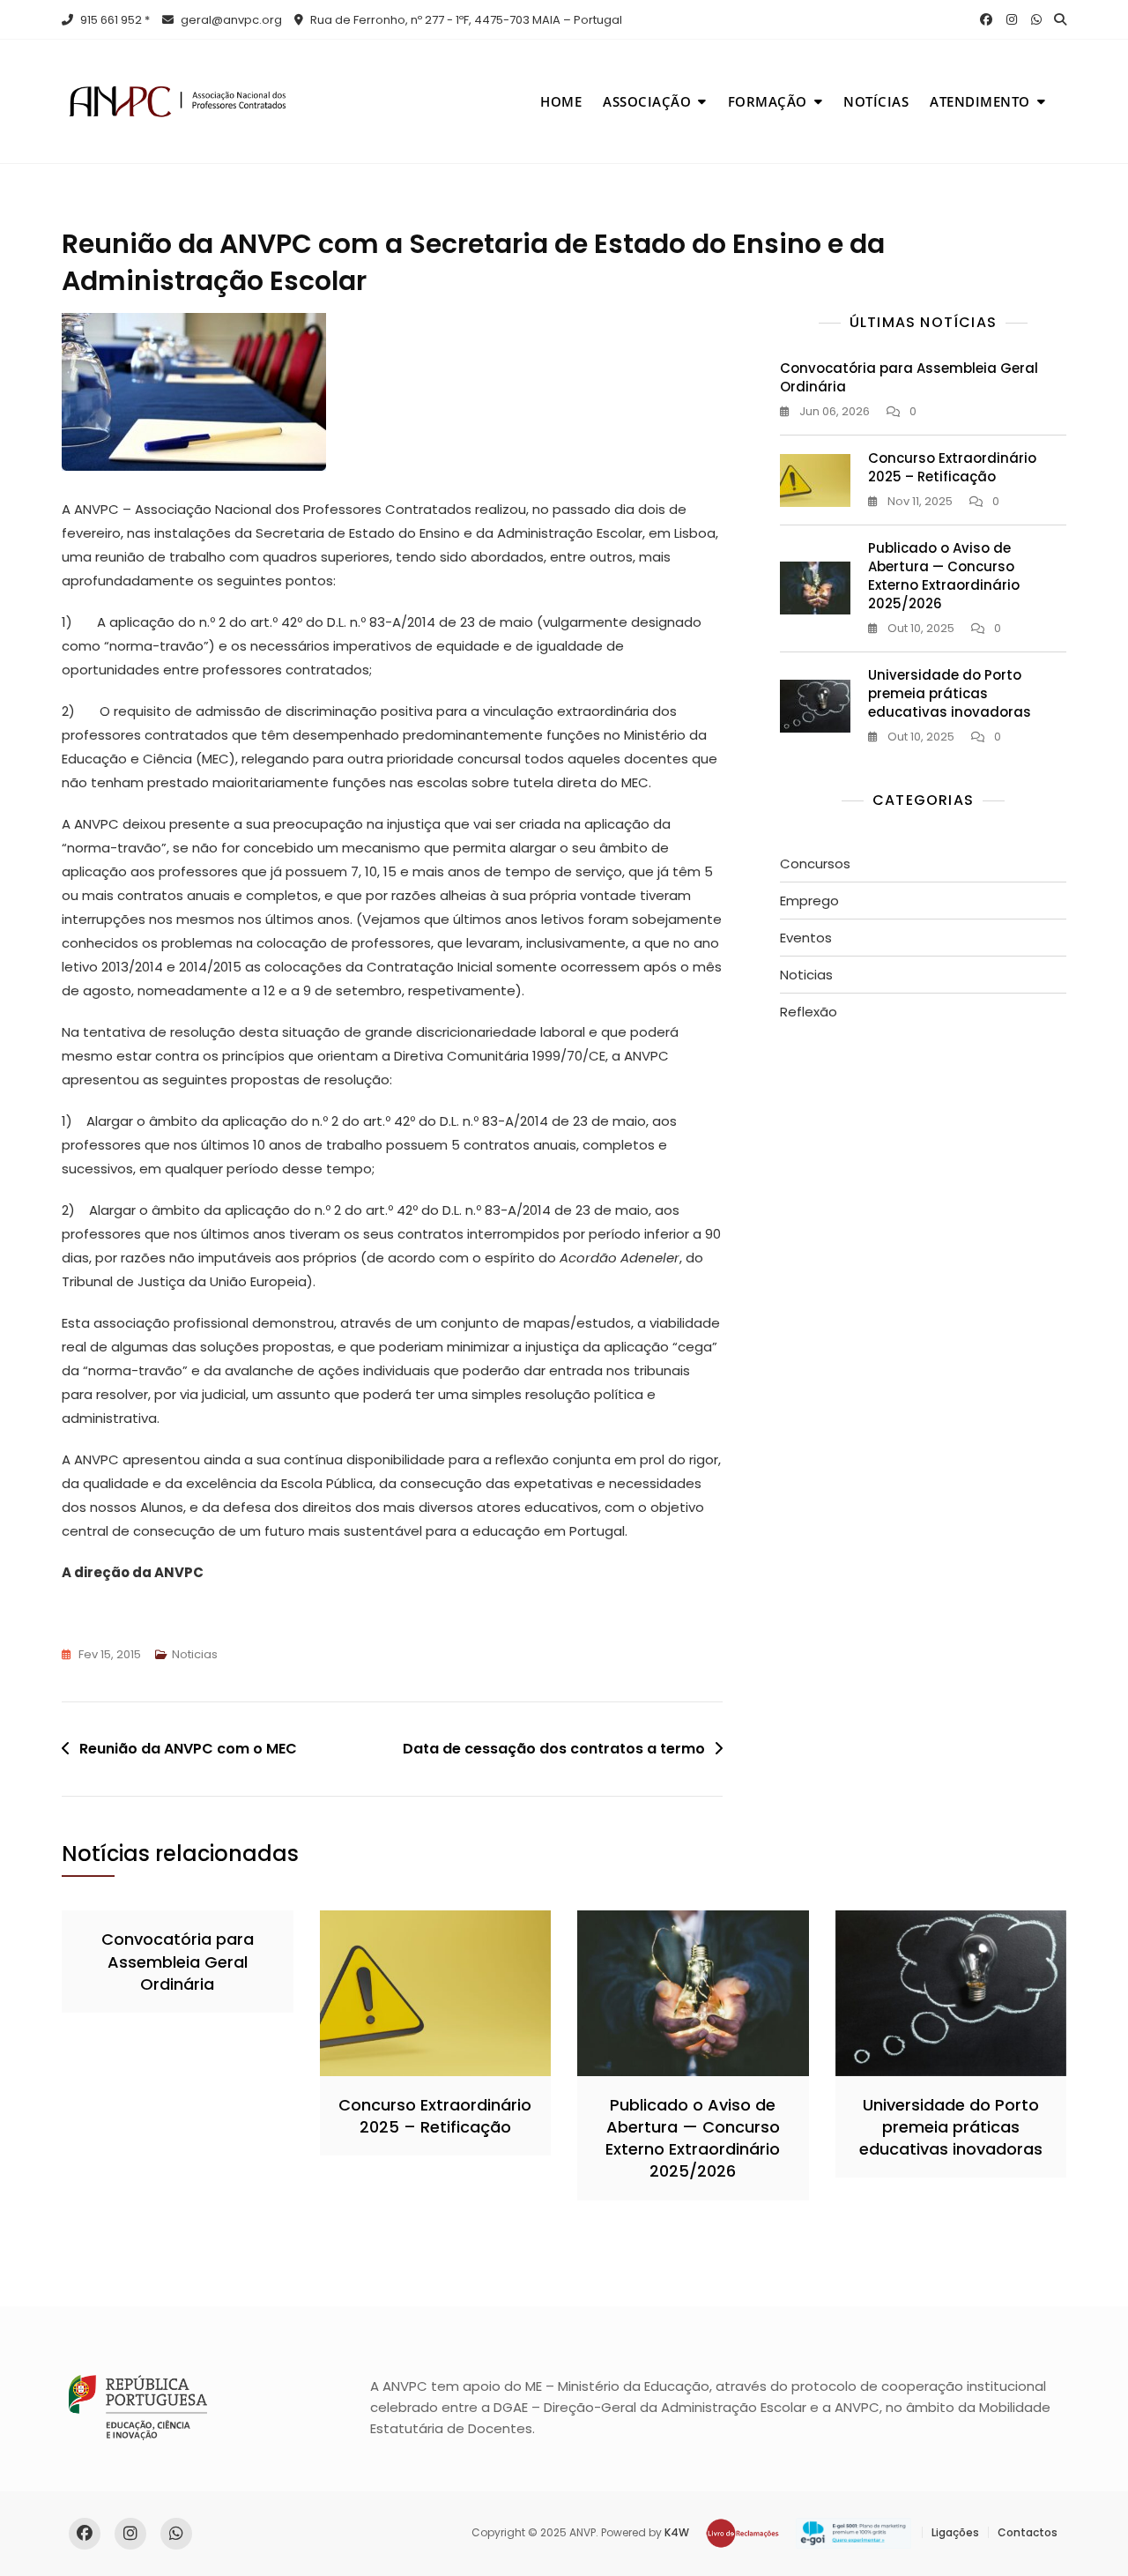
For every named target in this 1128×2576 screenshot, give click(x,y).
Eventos (806, 938)
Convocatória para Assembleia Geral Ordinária (178, 1961)
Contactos (1028, 2532)
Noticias (195, 1654)
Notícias (876, 101)
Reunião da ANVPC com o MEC (188, 1749)
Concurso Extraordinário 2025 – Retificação (952, 467)
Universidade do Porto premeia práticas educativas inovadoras (950, 693)
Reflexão (809, 1012)
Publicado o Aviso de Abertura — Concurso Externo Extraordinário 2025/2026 (944, 576)
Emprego (809, 901)
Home (561, 101)
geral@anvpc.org (230, 20)
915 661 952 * (114, 20)
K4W (677, 2532)
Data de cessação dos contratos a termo (554, 1749)
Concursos (815, 864)
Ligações (955, 2532)
